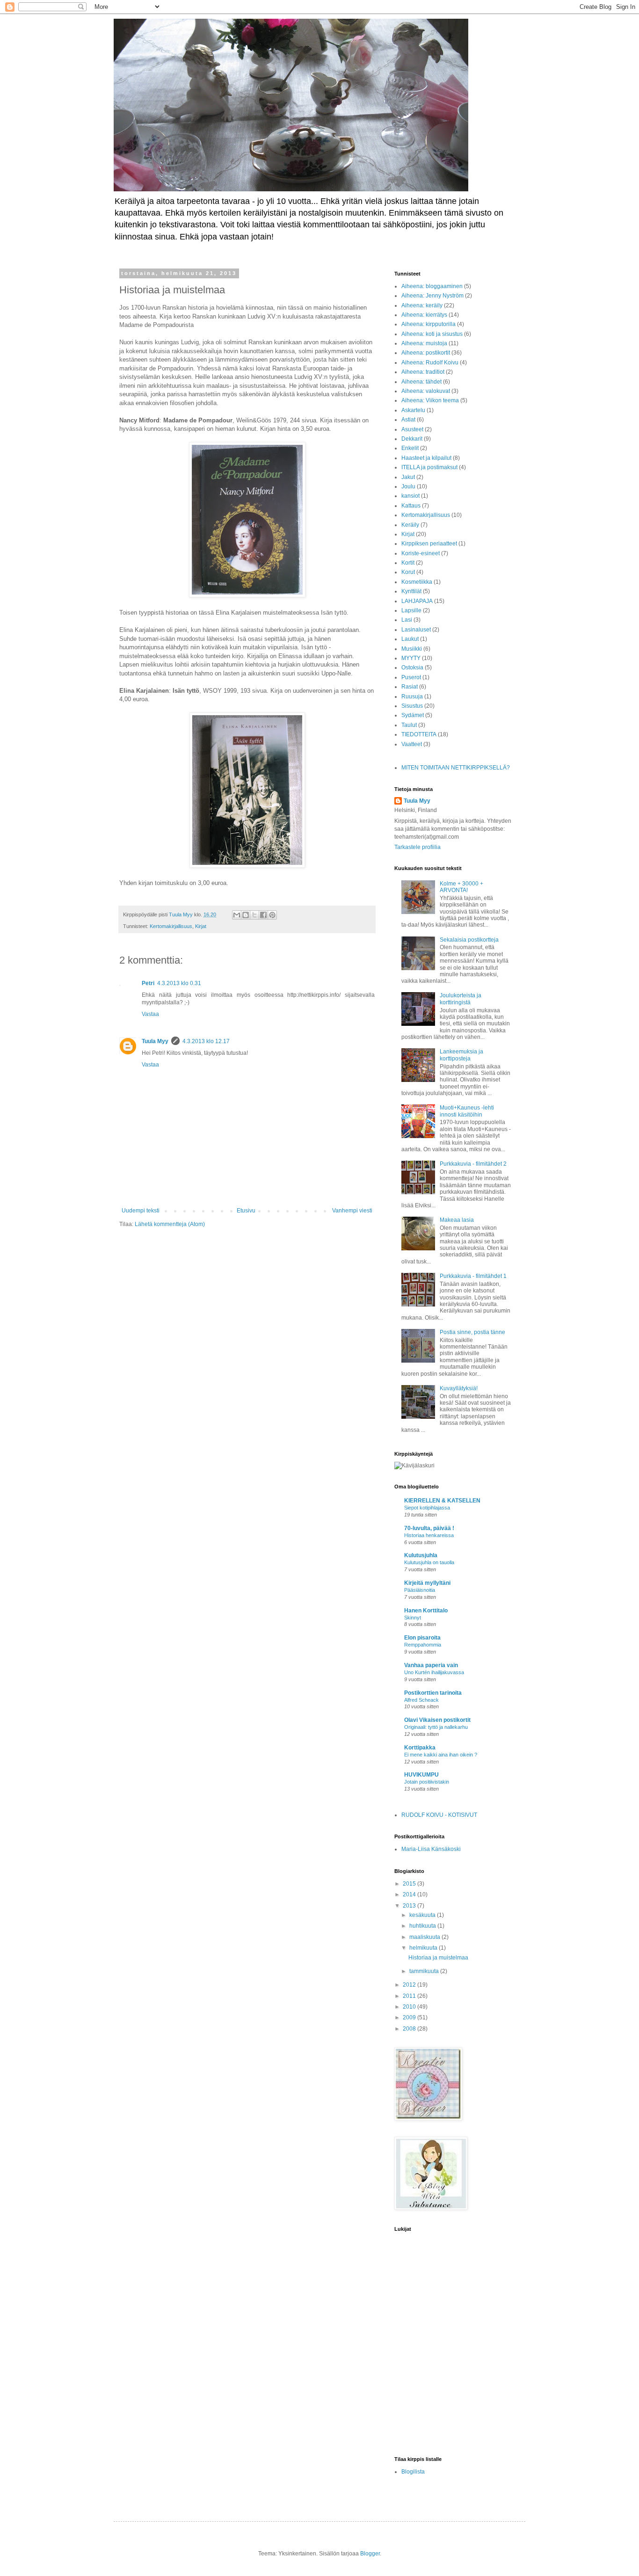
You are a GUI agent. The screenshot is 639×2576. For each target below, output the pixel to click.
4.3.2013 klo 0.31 (179, 983)
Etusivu (246, 1211)
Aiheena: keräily (422, 305)
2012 (410, 1985)
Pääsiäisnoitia (420, 1590)
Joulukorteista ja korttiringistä (461, 999)
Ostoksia (412, 668)
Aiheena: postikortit (426, 353)
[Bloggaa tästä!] (246, 915)
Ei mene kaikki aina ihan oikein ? (441, 1755)
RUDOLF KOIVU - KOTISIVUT (439, 1815)
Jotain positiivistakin (427, 1782)
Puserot (411, 677)
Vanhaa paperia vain (431, 1665)
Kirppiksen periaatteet (429, 544)
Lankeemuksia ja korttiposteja (461, 1055)
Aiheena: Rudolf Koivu (430, 363)
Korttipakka (420, 1748)
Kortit (408, 563)
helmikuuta (424, 1948)
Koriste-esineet (421, 553)
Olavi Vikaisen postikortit (437, 1720)
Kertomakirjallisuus (171, 926)
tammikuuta (425, 1971)
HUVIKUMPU (421, 1775)
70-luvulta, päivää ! (429, 1528)
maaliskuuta (425, 1937)
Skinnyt (413, 1618)
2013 (410, 1906)
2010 (410, 2007)
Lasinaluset (416, 630)
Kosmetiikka (417, 582)
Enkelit (410, 448)
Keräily (410, 525)
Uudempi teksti (141, 1211)
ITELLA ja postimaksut (429, 467)
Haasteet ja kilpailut (426, 458)
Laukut (410, 639)
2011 (410, 1996)
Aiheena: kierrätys (424, 315)
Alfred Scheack (421, 1700)
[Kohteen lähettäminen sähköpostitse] (237, 915)
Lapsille (411, 610)
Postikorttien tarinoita (433, 1693)
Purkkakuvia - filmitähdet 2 (473, 1164)
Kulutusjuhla (421, 1555)
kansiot (410, 496)
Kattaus (411, 506)
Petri (148, 983)
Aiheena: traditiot (423, 372)
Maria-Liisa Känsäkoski (431, 1849)
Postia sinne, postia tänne (472, 1332)
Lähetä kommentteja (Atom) (170, 1224)
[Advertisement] (465, 2382)
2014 (410, 1894)
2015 (410, 1884)
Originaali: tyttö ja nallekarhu (436, 1727)
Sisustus (412, 706)
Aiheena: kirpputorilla (428, 324)
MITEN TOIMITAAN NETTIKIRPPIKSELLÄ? (456, 768)
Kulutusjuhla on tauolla (429, 1562)
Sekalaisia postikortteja (469, 940)
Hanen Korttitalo (426, 1611)
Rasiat (410, 687)
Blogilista (413, 2472)
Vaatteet (412, 744)
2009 (410, 2017)
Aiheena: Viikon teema (430, 400)
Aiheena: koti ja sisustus (432, 334)
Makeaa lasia (457, 1220)
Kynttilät (411, 591)
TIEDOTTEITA (419, 734)
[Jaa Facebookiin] (263, 915)
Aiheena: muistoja (424, 343)
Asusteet (412, 429)
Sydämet (413, 715)
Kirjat (201, 926)
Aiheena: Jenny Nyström (432, 296)
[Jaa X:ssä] (254, 915)
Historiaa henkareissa (429, 1535)
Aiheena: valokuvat (426, 391)
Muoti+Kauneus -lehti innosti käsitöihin (467, 1111)
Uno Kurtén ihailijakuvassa (434, 1672)
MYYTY (411, 658)
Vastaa (150, 1014)
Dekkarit (412, 439)
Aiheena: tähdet (421, 382)
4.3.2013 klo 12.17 (206, 1041)
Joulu (408, 486)
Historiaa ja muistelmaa (438, 1958)
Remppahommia (423, 1645)
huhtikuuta (423, 1926)
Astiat (408, 420)
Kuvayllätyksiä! (459, 1388)
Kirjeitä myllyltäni (427, 1583)
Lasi (407, 620)
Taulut (409, 725)
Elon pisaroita (422, 1638)
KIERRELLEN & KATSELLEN (442, 1501)
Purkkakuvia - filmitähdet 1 (473, 1276)
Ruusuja (412, 697)
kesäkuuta (423, 1915)
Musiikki (412, 649)
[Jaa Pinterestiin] (272, 915)
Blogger (370, 2554)
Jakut (408, 477)
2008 (410, 2029)
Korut (408, 572)
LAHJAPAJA (417, 601)
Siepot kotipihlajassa (427, 1508)
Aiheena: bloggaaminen (432, 286)
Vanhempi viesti (352, 1211)
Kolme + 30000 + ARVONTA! (461, 887)
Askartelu (413, 410)
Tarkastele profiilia (418, 847)
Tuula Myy (155, 1041)
